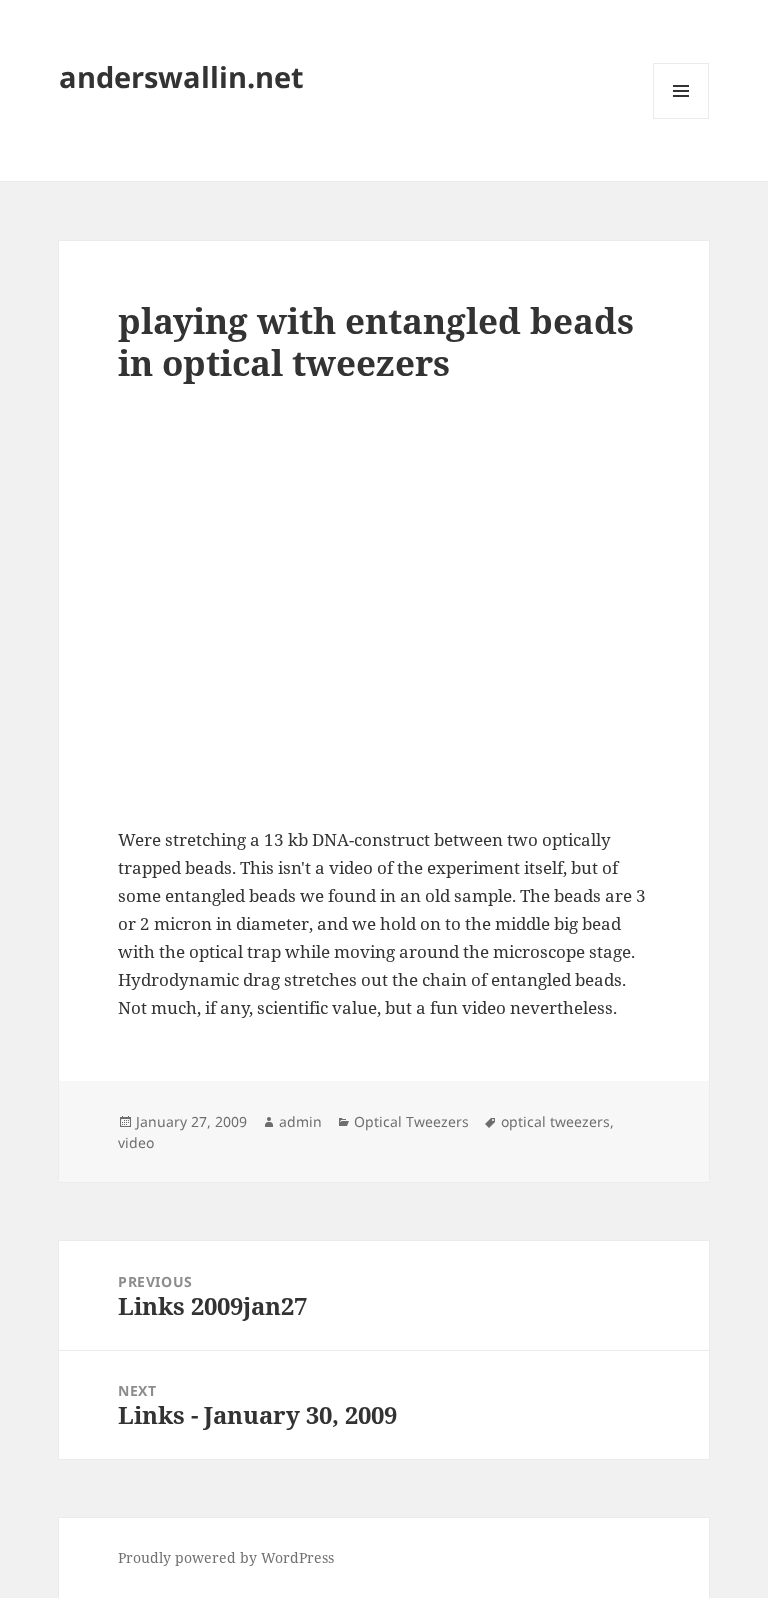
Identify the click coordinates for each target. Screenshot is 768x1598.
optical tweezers (555, 1121)
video (136, 1142)
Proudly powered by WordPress (226, 1557)
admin (300, 1121)
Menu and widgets (681, 118)
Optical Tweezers (411, 1121)
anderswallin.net (181, 76)
